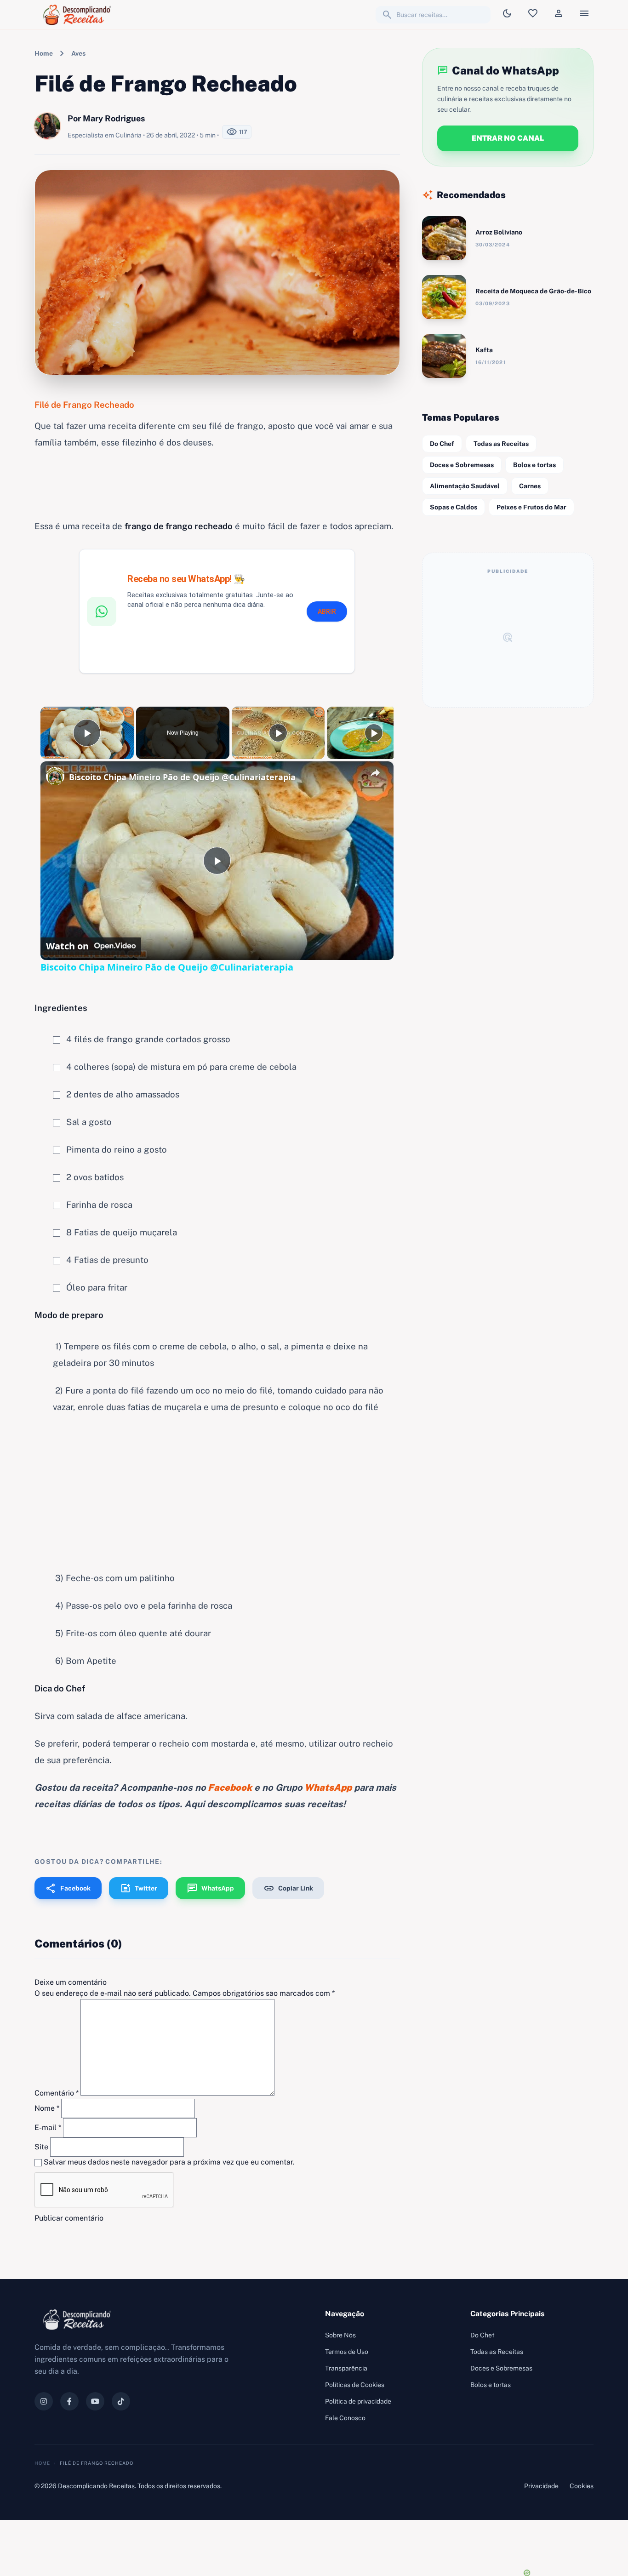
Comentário (57, 2093)
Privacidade (541, 2486)
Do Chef (442, 444)
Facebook (68, 1888)
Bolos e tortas (534, 465)
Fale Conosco (345, 2418)
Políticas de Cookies (355, 2385)
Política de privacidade (358, 2401)
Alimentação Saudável (465, 486)
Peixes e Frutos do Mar (531, 507)
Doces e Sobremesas (462, 465)
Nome (47, 2108)
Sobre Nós (340, 2335)
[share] (375, 773)
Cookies (582, 2486)
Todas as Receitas (501, 444)
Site (41, 2147)
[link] (55, 776)
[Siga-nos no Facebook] (69, 2401)
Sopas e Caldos (454, 507)
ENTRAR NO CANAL (508, 138)
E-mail (48, 2128)
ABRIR (327, 611)
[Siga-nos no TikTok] (121, 2401)
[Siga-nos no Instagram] (44, 2401)
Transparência (346, 2368)
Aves (78, 53)
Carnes (530, 486)
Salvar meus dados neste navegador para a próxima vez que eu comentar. (169, 2162)
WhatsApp (210, 1888)
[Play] (278, 733)
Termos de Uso (347, 2352)
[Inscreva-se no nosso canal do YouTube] (95, 2401)
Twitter (139, 1888)
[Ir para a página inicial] (79, 15)
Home (44, 53)
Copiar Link (288, 1888)
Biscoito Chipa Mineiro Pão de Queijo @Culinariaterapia (182, 777)
